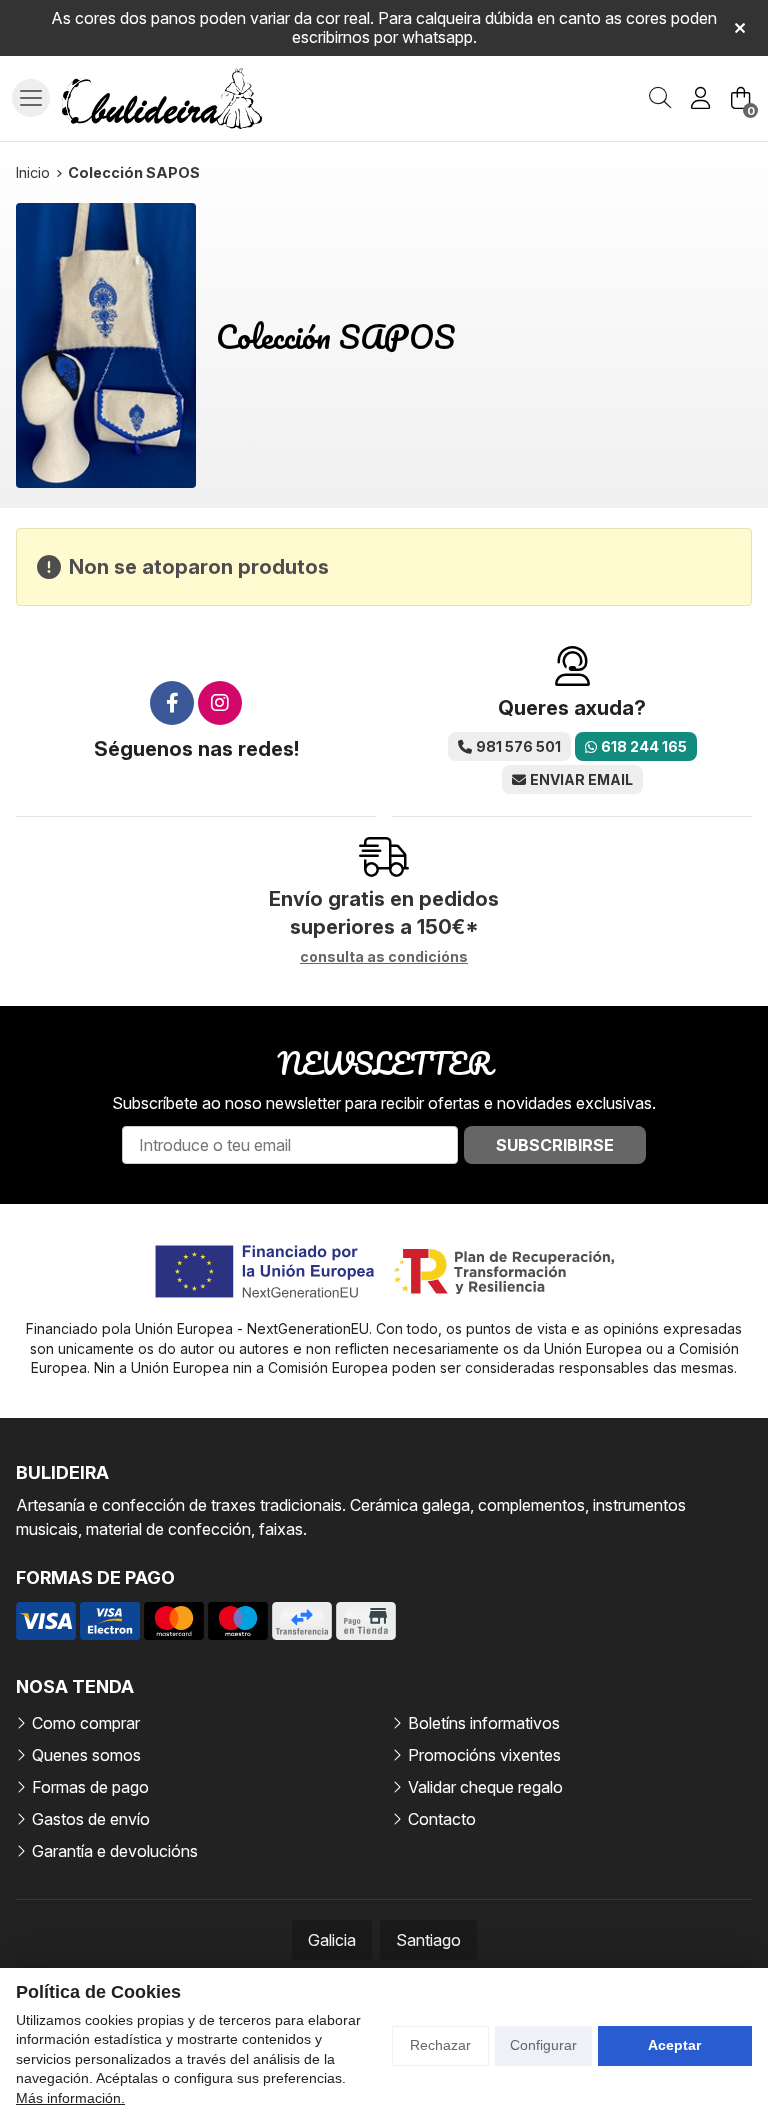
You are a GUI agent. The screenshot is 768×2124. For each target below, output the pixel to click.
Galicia (332, 1940)
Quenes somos (86, 1755)
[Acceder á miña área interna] (700, 98)
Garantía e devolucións (115, 1851)
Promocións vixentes (484, 1755)
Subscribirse (555, 1145)
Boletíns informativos (484, 1723)
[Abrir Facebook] (172, 703)
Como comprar (86, 1723)
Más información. (70, 2098)
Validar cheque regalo (485, 1787)
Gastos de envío (91, 1819)
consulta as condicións (384, 957)
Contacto (442, 1819)
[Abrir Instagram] (220, 703)
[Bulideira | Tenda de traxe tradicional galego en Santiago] (162, 98)
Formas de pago (90, 1787)
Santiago (428, 1940)
